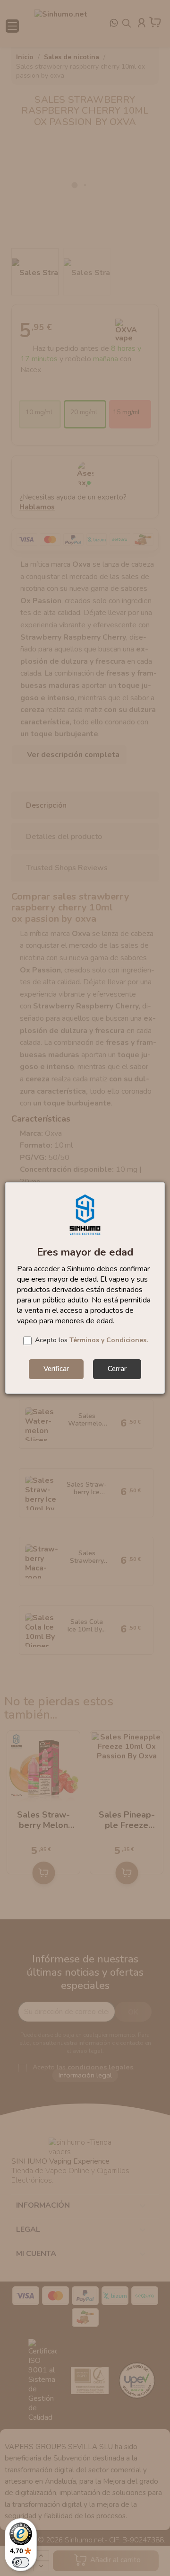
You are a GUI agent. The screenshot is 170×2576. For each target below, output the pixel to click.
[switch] (21, 2562)
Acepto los (91, 1340)
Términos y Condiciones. (109, 1340)
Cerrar (117, 1369)
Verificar (56, 1369)
